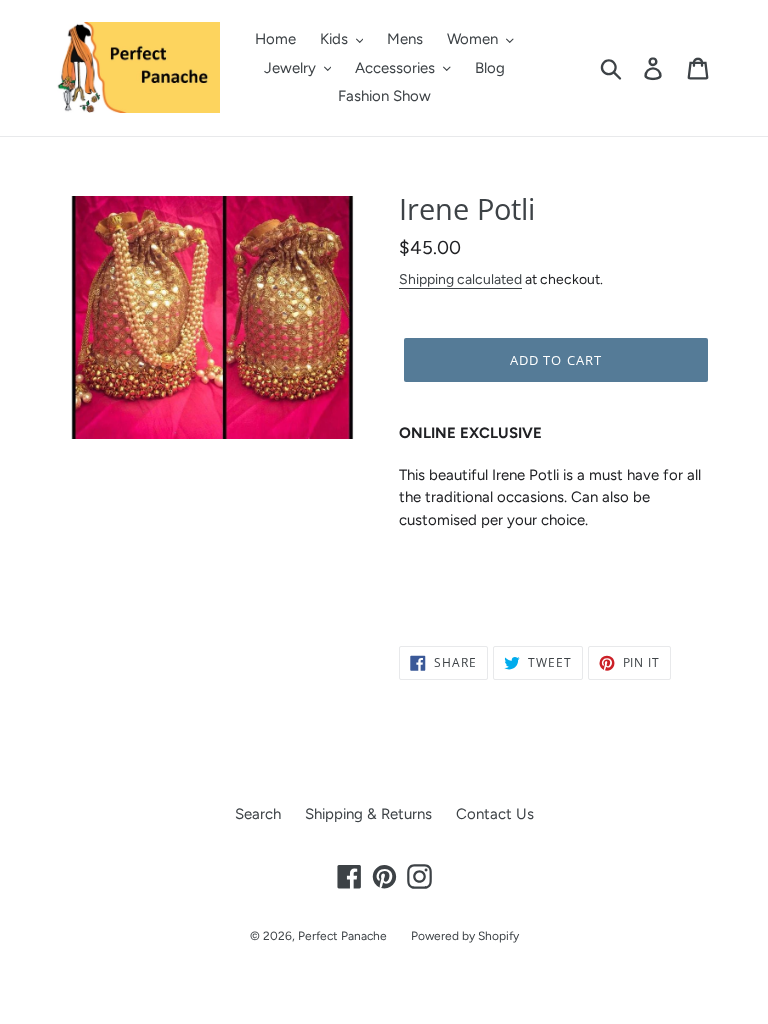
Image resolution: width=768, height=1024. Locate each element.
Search (258, 814)
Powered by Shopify (465, 936)
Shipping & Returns (368, 814)
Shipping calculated (460, 279)
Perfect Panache (342, 936)
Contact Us (495, 814)
